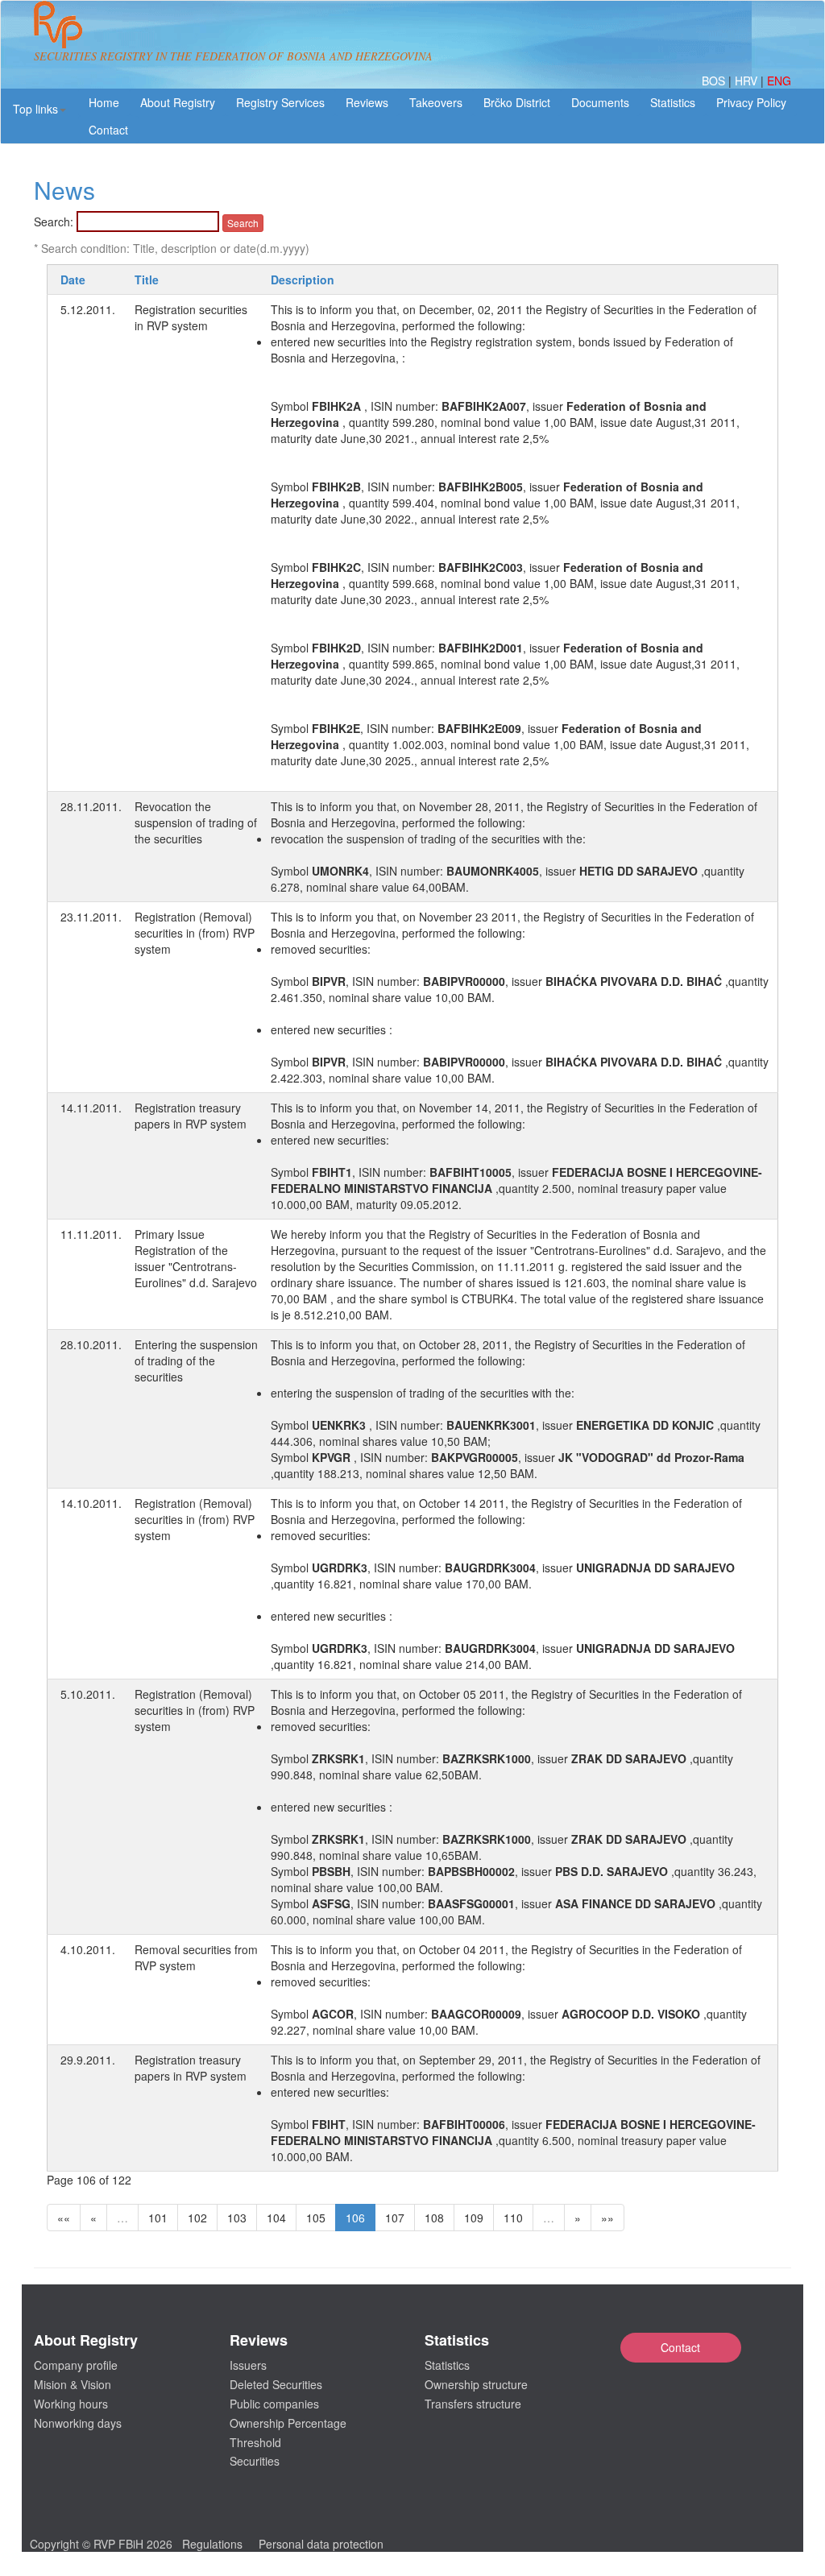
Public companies (274, 2404)
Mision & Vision (73, 2384)
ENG (779, 81)
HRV (748, 81)
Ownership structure (476, 2384)
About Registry (178, 102)
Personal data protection (321, 2544)
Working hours (71, 2404)
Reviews (367, 102)
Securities (255, 2461)
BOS (715, 81)
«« (64, 2218)
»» (607, 2218)
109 (474, 2218)
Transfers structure (473, 2404)
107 (395, 2218)
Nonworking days (78, 2423)
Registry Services (280, 102)
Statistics (673, 102)
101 (158, 2218)
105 (316, 2218)
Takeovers (436, 102)
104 (276, 2218)
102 (197, 2218)
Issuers (248, 2365)
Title (147, 280)
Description (303, 280)
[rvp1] (58, 23)
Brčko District (517, 102)
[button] (39, 109)
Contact (680, 2347)
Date (73, 280)
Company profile (76, 2365)
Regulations (212, 2544)
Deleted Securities (276, 2384)
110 (513, 2218)
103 (237, 2218)
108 (434, 2218)
